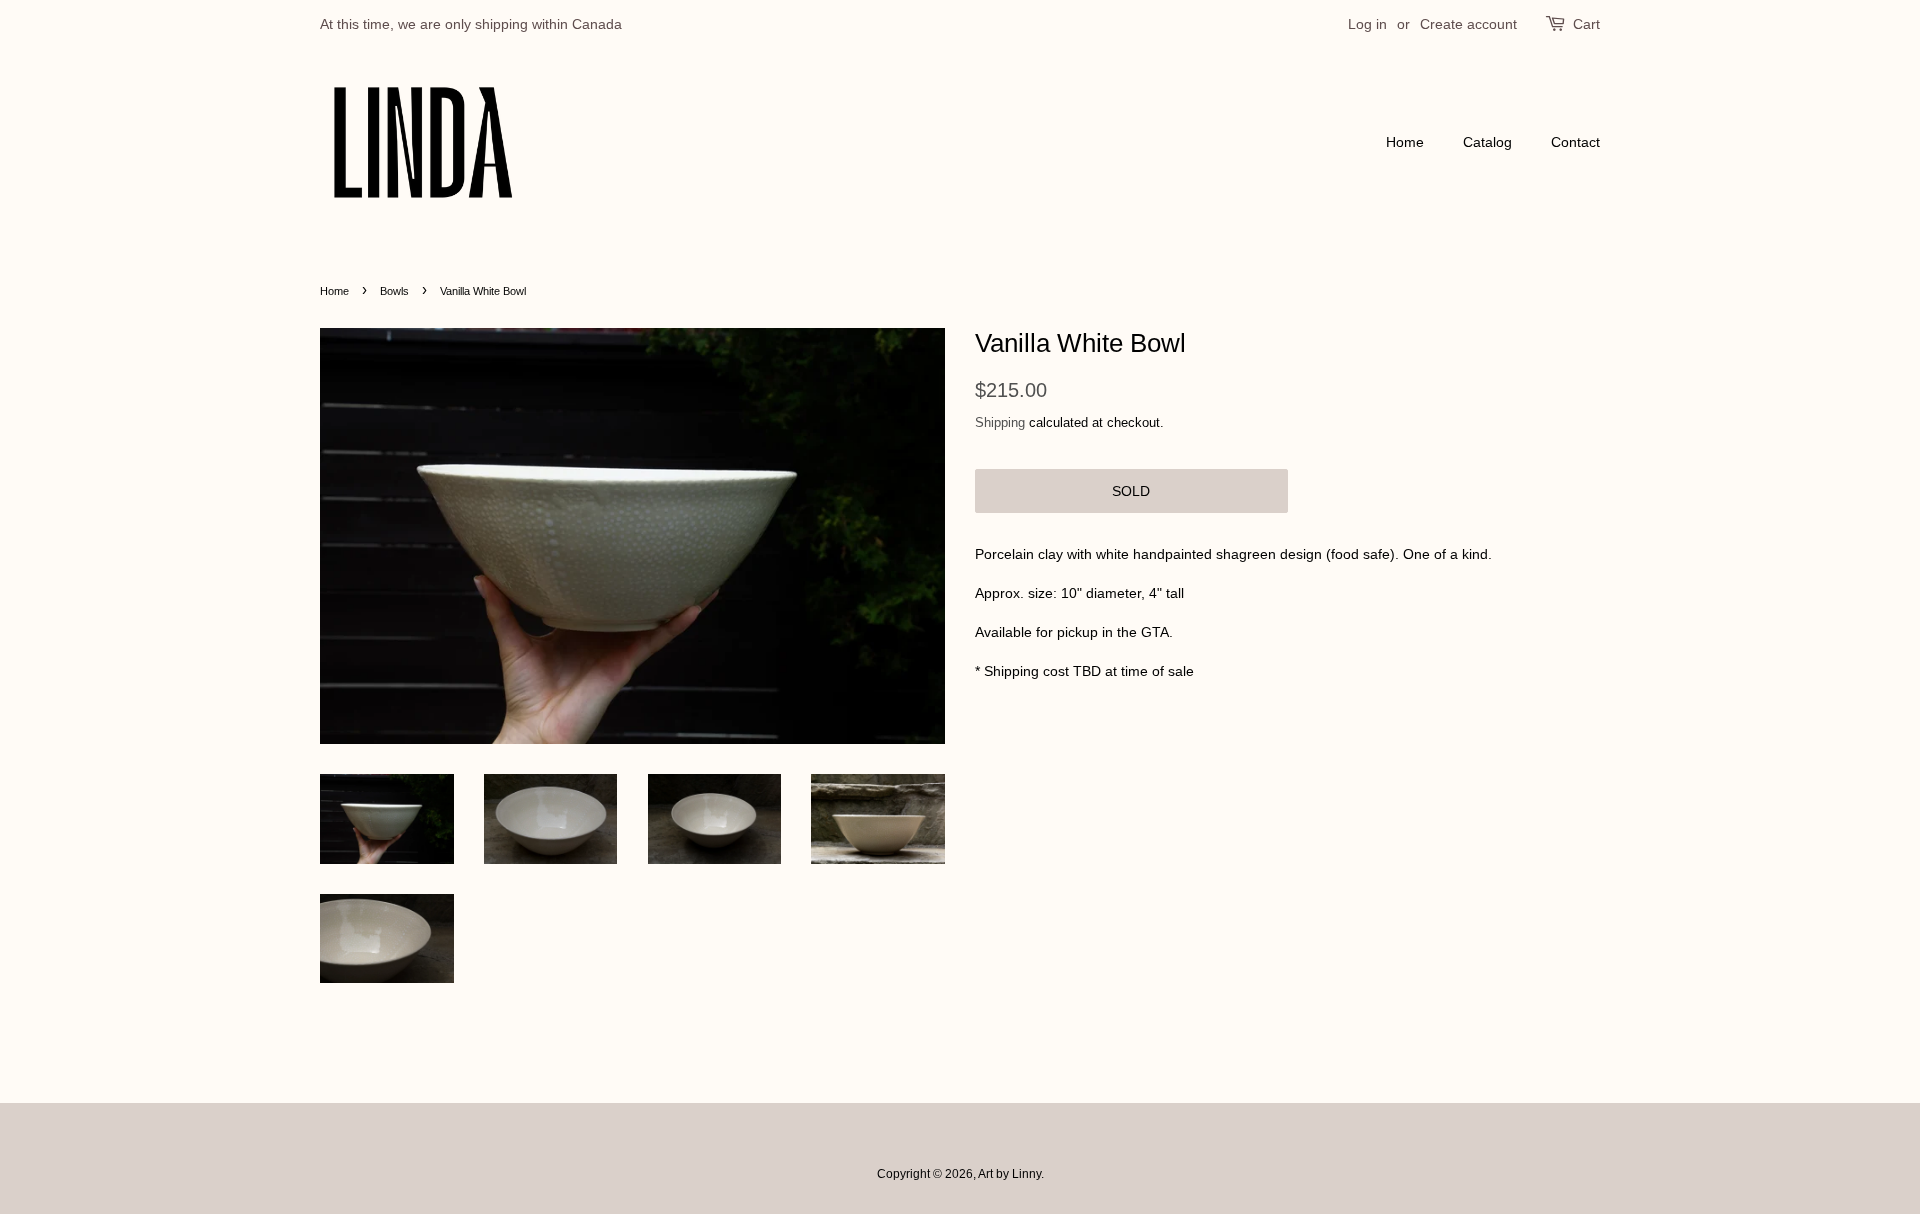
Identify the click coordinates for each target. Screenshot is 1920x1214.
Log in (1367, 24)
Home (1405, 142)
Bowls (394, 291)
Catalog (1487, 142)
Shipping (1000, 422)
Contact (1575, 142)
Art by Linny (1009, 1174)
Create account (1468, 24)
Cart (1586, 24)
